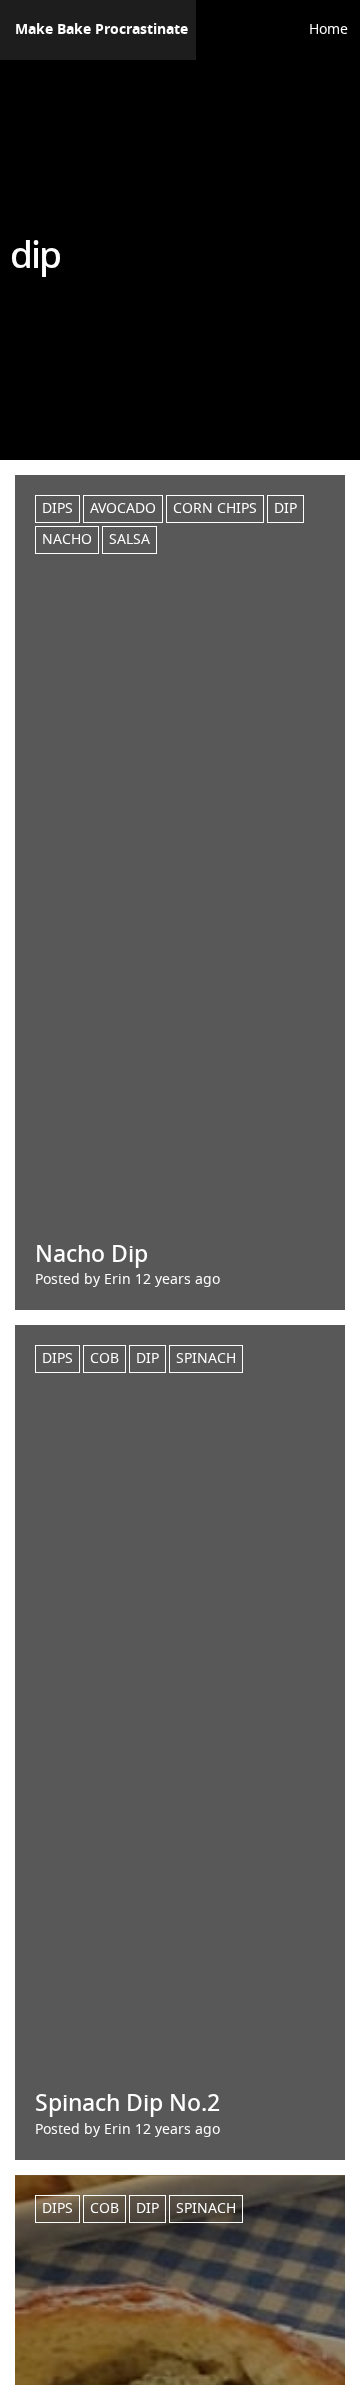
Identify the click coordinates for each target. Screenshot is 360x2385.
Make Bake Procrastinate (101, 29)
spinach (206, 1358)
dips (57, 508)
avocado (123, 508)
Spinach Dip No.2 (127, 2103)
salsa (129, 539)
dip (285, 508)
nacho (67, 539)
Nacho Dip (91, 1254)
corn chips (215, 508)
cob (104, 1358)
